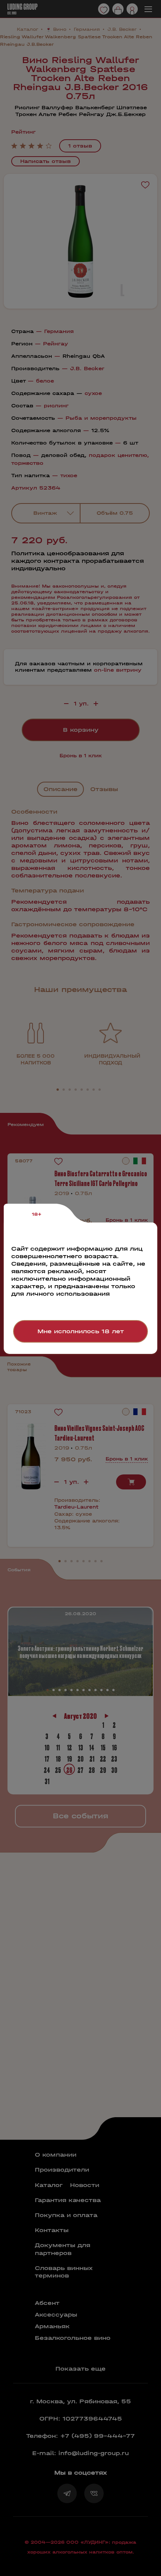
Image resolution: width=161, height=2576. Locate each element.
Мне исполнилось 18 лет (81, 1331)
